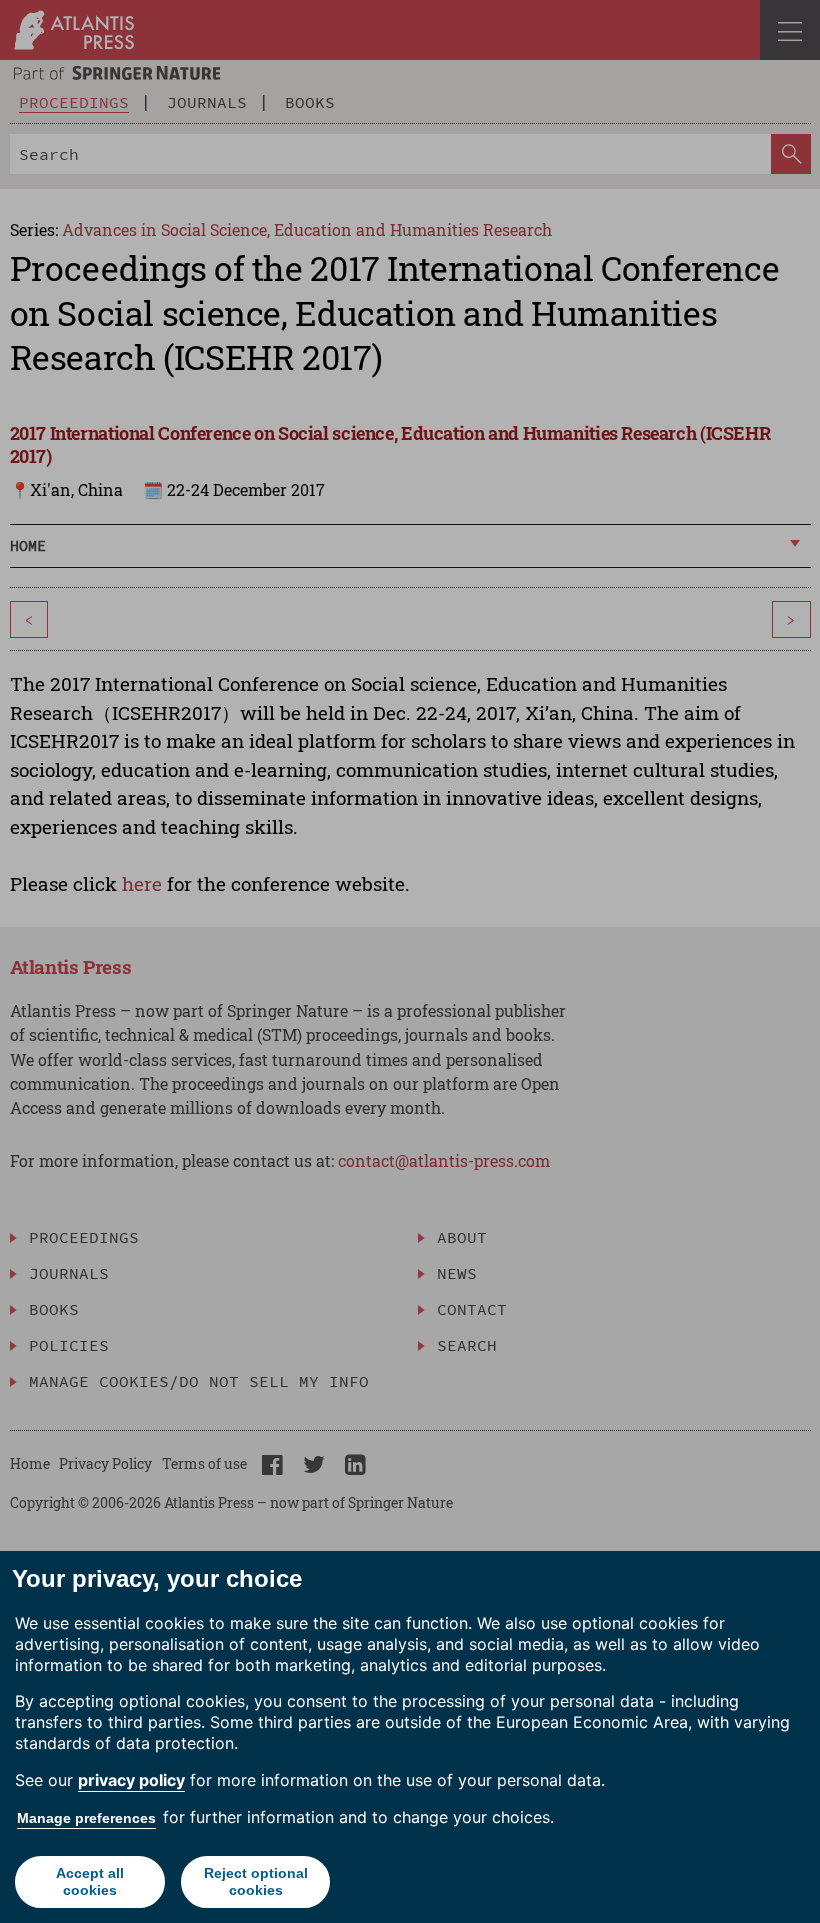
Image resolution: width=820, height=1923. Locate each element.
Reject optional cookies (256, 1881)
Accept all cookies (90, 1881)
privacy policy (131, 1780)
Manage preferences (86, 1818)
